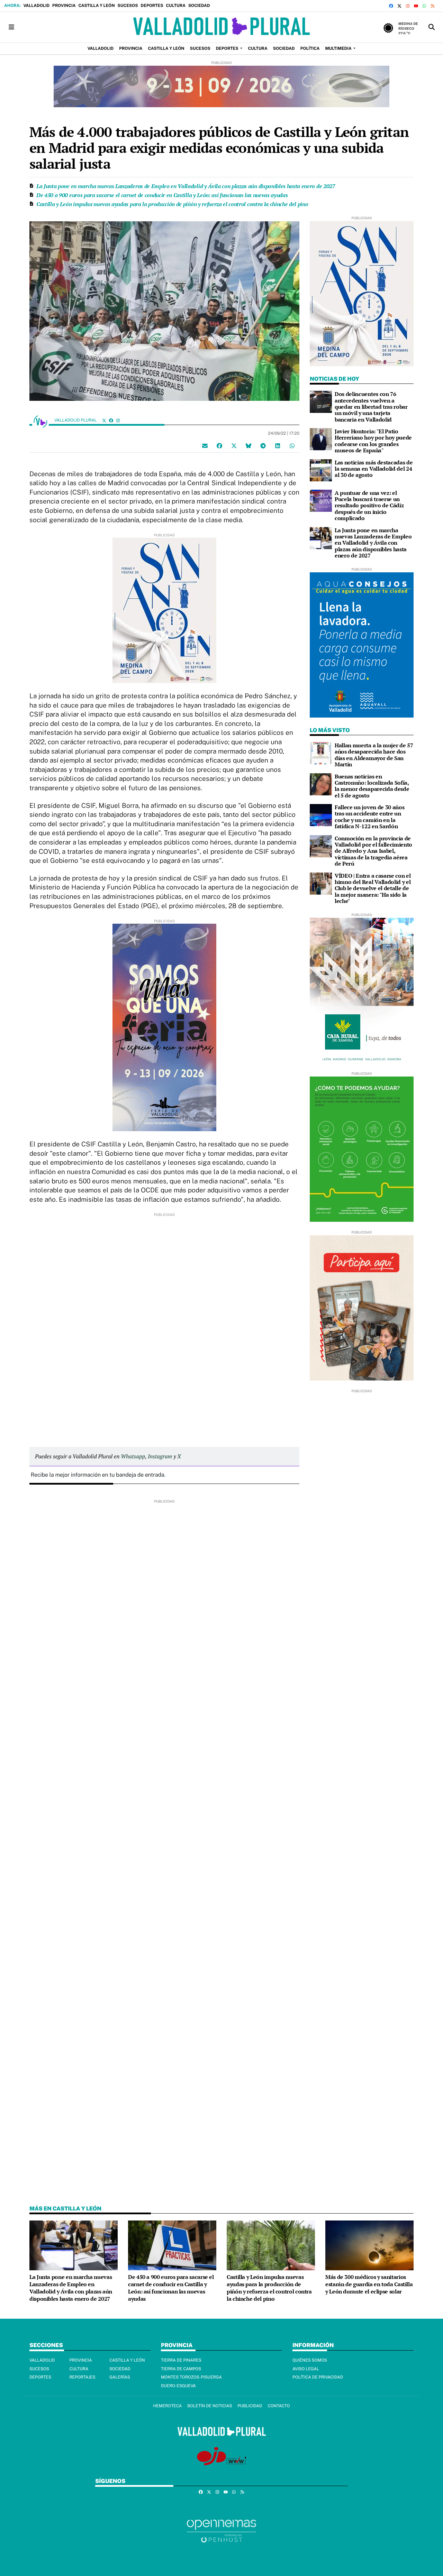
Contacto (279, 2406)
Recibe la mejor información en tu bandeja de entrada (98, 1475)
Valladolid (36, 6)
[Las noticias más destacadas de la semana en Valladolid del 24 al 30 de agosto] (321, 470)
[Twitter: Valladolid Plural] (104, 420)
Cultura (175, 6)
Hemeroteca (167, 2406)
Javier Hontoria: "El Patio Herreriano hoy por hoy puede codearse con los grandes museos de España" (373, 441)
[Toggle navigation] (11, 27)
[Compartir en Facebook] (219, 446)
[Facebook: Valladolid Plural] (111, 420)
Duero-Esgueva (178, 2386)
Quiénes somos (310, 2360)
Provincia (64, 6)
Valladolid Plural (76, 420)
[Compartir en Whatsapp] (292, 446)
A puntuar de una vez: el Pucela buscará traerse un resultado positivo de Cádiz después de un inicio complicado (369, 506)
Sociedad (199, 6)
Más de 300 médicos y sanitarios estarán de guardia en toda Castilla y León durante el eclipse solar (369, 2284)
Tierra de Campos (181, 2369)
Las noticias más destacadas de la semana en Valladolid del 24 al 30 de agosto (374, 469)
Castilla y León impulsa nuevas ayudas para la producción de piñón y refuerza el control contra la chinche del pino (172, 204)
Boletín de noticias (210, 2406)
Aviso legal (306, 2369)
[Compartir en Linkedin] (278, 446)
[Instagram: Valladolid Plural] (118, 420)
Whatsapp (133, 1456)
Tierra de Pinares (181, 2360)
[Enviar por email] (205, 446)
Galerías (120, 2377)
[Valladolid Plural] (221, 27)
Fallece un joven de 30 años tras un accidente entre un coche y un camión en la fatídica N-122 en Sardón (369, 817)
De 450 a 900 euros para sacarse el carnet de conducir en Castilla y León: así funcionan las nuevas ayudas (162, 195)
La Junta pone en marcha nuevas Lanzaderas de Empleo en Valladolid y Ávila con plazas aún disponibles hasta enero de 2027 (186, 186)
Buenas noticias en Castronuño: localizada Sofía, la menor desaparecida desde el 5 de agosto (372, 786)
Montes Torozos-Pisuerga (191, 2377)
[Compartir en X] (234, 446)
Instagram (160, 1456)
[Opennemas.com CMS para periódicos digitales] (221, 2531)
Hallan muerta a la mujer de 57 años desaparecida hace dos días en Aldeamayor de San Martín (374, 755)
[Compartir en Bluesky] (248, 446)
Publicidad (250, 2406)
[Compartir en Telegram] (263, 446)
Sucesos (128, 6)
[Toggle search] (432, 27)
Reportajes (82, 2377)
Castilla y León (96, 6)
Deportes (152, 6)
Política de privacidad (318, 2377)
